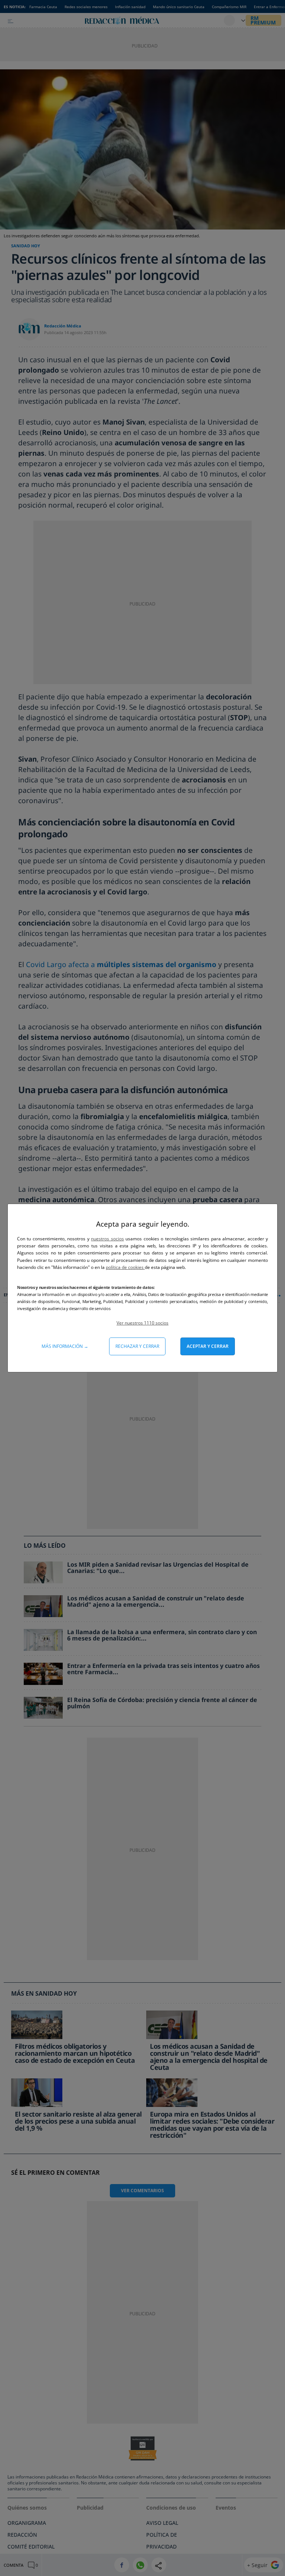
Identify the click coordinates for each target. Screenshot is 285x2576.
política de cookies (125, 1267)
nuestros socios (107, 1239)
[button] (142, 1323)
